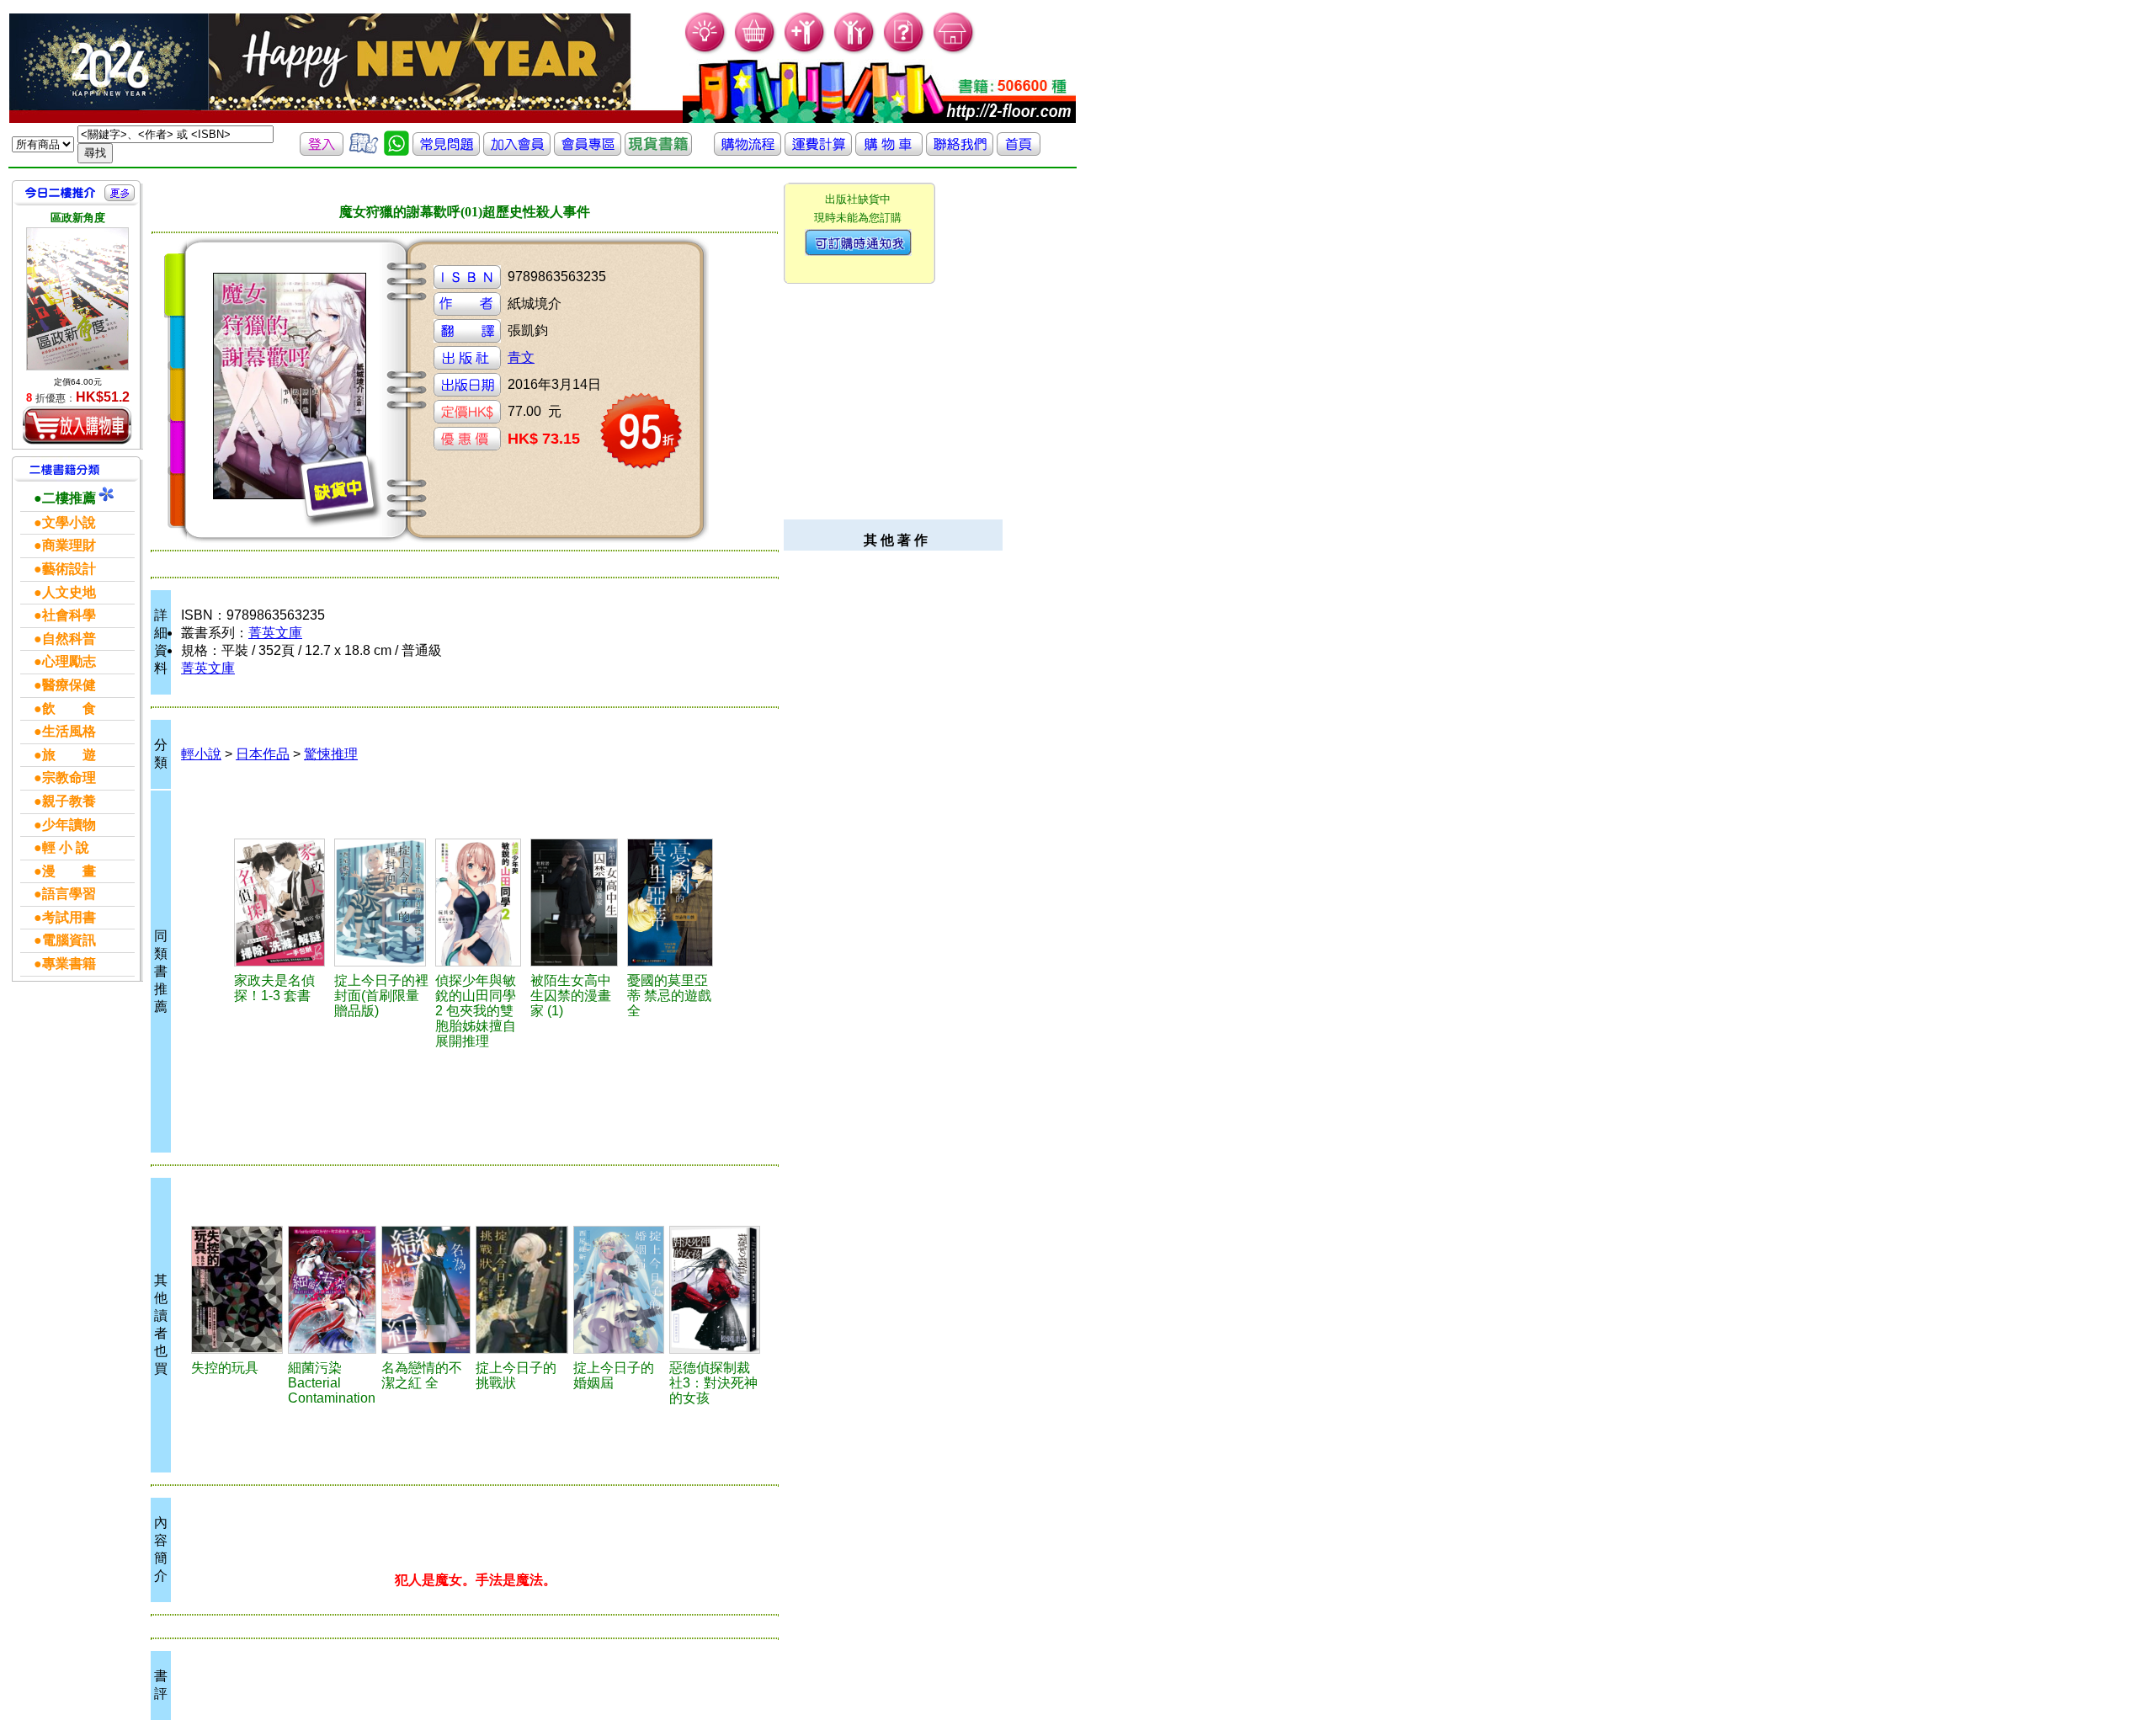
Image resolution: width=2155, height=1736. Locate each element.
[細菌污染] (332, 1290)
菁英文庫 (275, 633)
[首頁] (954, 51)
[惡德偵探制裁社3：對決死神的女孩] (715, 1290)
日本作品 (263, 754)
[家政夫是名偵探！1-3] (282, 903)
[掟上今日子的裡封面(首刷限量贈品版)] (382, 903)
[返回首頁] (1019, 151)
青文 (521, 357)
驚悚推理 (331, 754)
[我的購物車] (756, 51)
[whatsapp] (396, 151)
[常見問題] (905, 51)
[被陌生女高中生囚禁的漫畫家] (576, 903)
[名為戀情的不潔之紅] (426, 1290)
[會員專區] (588, 151)
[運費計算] (818, 151)
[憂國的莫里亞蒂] (673, 903)
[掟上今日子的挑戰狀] (521, 1290)
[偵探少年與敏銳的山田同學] (481, 903)
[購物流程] (748, 151)
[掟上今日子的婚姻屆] (619, 1290)
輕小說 (201, 754)
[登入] (322, 151)
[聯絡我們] (960, 151)
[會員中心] (855, 51)
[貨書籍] (658, 151)
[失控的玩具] (237, 1290)
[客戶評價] (364, 151)
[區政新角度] (77, 299)
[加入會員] (805, 51)
